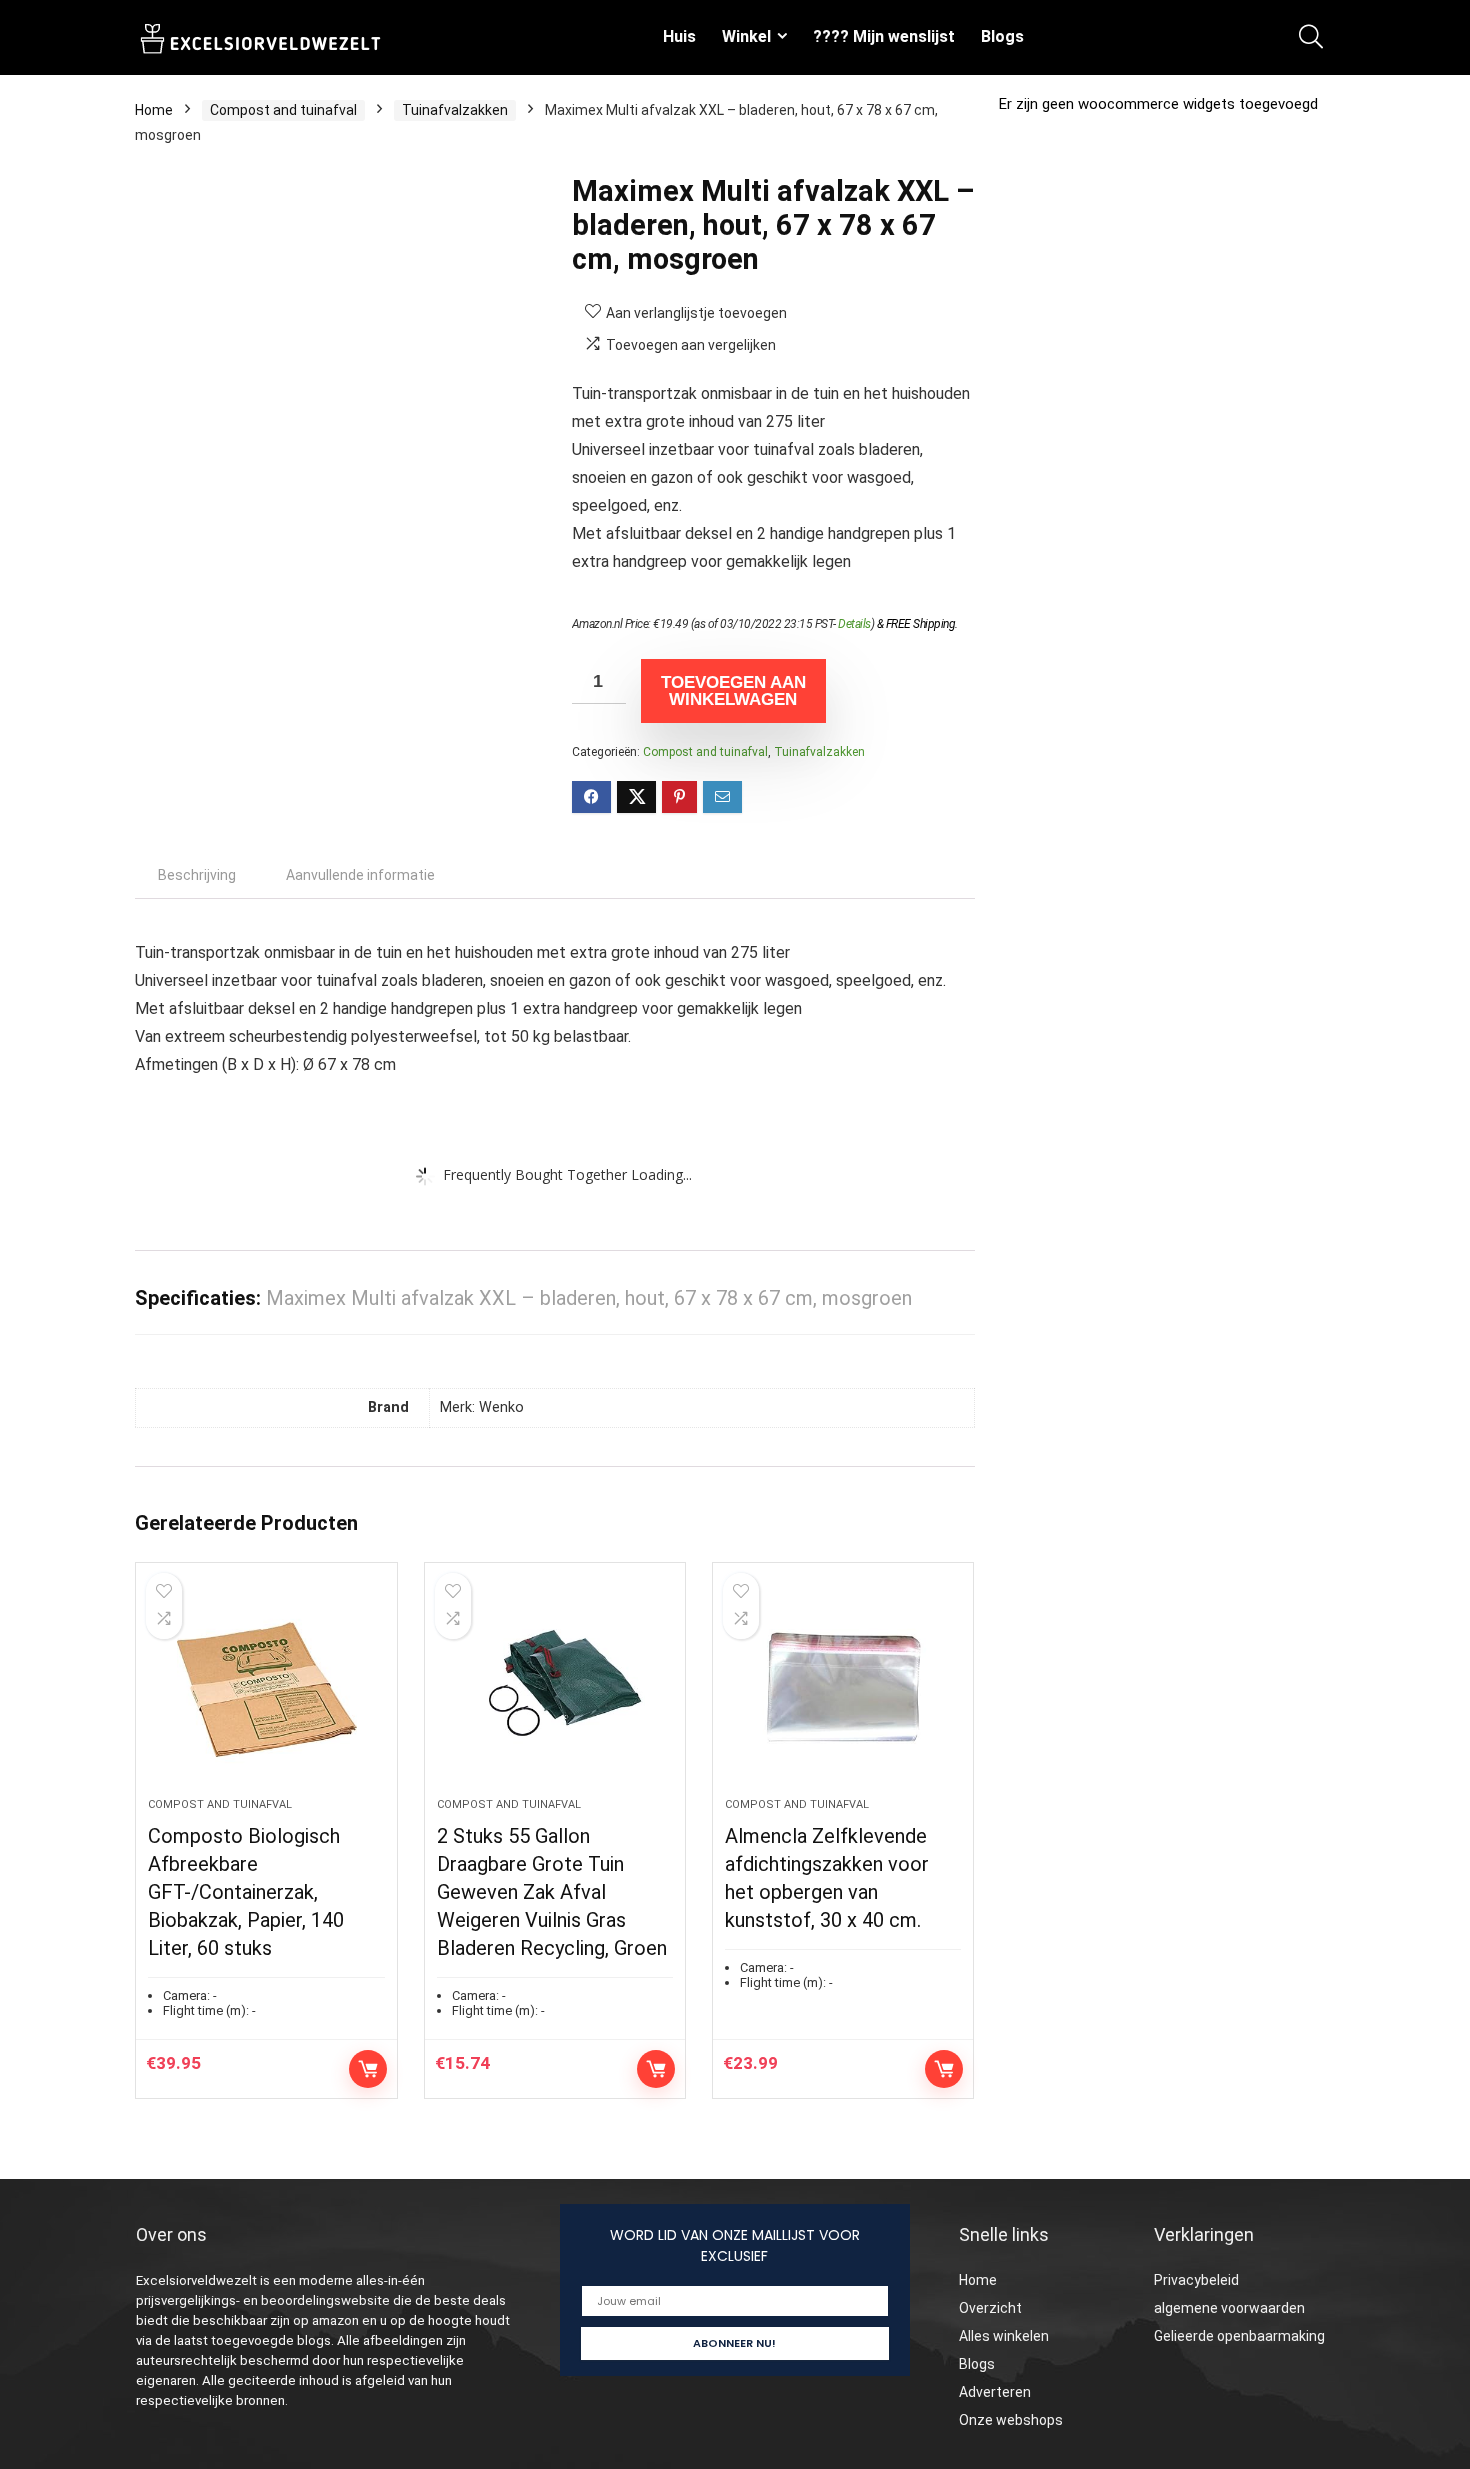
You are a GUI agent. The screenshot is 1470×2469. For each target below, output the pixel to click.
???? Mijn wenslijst (884, 36)
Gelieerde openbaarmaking (1239, 2336)
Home (154, 110)
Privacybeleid (1196, 2280)
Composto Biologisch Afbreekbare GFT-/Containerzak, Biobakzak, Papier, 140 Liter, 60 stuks (246, 1892)
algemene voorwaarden (1229, 2308)
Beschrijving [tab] (197, 875)
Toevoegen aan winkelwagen (733, 691)
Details (854, 624)
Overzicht (990, 2308)
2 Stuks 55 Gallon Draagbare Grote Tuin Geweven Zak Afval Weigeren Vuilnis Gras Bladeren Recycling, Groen (552, 1892)
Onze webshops (1011, 2420)
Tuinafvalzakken (455, 110)
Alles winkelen (1004, 2336)
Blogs (1002, 36)
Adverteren (995, 2392)
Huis (679, 36)
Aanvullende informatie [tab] (360, 875)
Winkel (746, 36)
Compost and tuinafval (283, 110)
